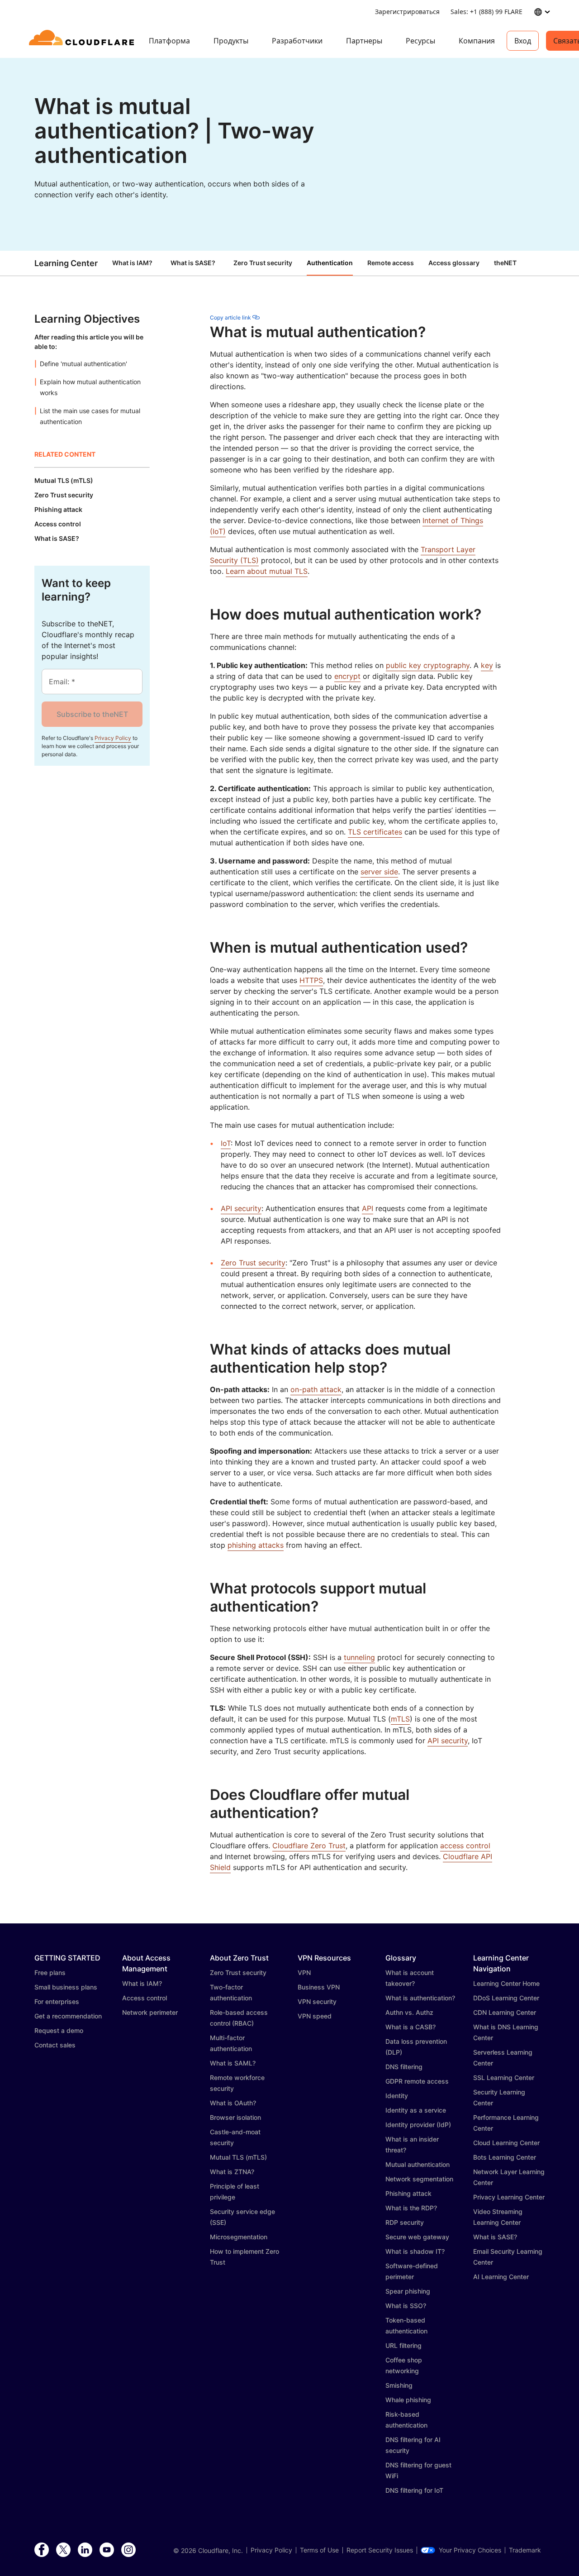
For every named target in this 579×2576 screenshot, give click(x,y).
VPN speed (315, 2016)
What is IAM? (132, 263)
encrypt (347, 676)
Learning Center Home (506, 1983)
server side (379, 872)
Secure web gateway (417, 2237)
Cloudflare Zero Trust (309, 1846)
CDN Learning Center (505, 2012)
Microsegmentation (239, 2237)
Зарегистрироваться (407, 12)
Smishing (399, 2385)
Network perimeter (150, 2012)
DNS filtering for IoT (414, 2490)
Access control (145, 1998)
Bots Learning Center (505, 2157)
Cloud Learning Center (506, 2143)
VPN (304, 1973)
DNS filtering (404, 2067)
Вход (523, 41)
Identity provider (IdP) (418, 2125)
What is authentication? (420, 1998)
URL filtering (403, 2345)
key (487, 665)
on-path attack (316, 1389)
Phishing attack (408, 2193)
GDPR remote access (417, 2081)
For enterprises (57, 2001)
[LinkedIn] (85, 2550)
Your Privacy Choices (470, 2550)
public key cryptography (428, 665)
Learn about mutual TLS (267, 571)
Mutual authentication (418, 2164)
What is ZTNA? (232, 2172)
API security (241, 1208)
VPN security (317, 2001)
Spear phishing (408, 2291)
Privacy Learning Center (509, 2197)
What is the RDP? (411, 2208)
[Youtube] (107, 2550)
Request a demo (59, 2030)
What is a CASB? (411, 2027)
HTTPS (311, 980)
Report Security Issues (380, 2550)
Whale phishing (408, 2400)
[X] (63, 2550)
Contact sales (55, 2045)
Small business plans (66, 1987)
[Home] (83, 41)
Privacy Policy (113, 738)
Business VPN (319, 1987)
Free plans (50, 1973)
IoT (226, 1143)
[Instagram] (128, 2550)
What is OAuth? (233, 2103)
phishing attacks (256, 1545)
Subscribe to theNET (92, 714)
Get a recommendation (68, 2016)
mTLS (400, 1719)
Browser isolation (235, 2117)
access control (465, 1846)
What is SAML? (233, 2063)
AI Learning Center (501, 2277)
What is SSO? (406, 2306)
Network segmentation (419, 2179)
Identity (397, 2096)
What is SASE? (193, 263)
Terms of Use (319, 2550)
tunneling (359, 1657)
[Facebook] (42, 2550)
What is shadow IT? (415, 2251)
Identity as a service (416, 2110)
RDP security (405, 2222)
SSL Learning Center (504, 2077)
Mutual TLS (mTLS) (238, 2157)
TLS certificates (375, 832)
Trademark (525, 2550)
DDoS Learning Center (506, 1998)
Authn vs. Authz (409, 2012)
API (368, 1208)
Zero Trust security (253, 1263)
